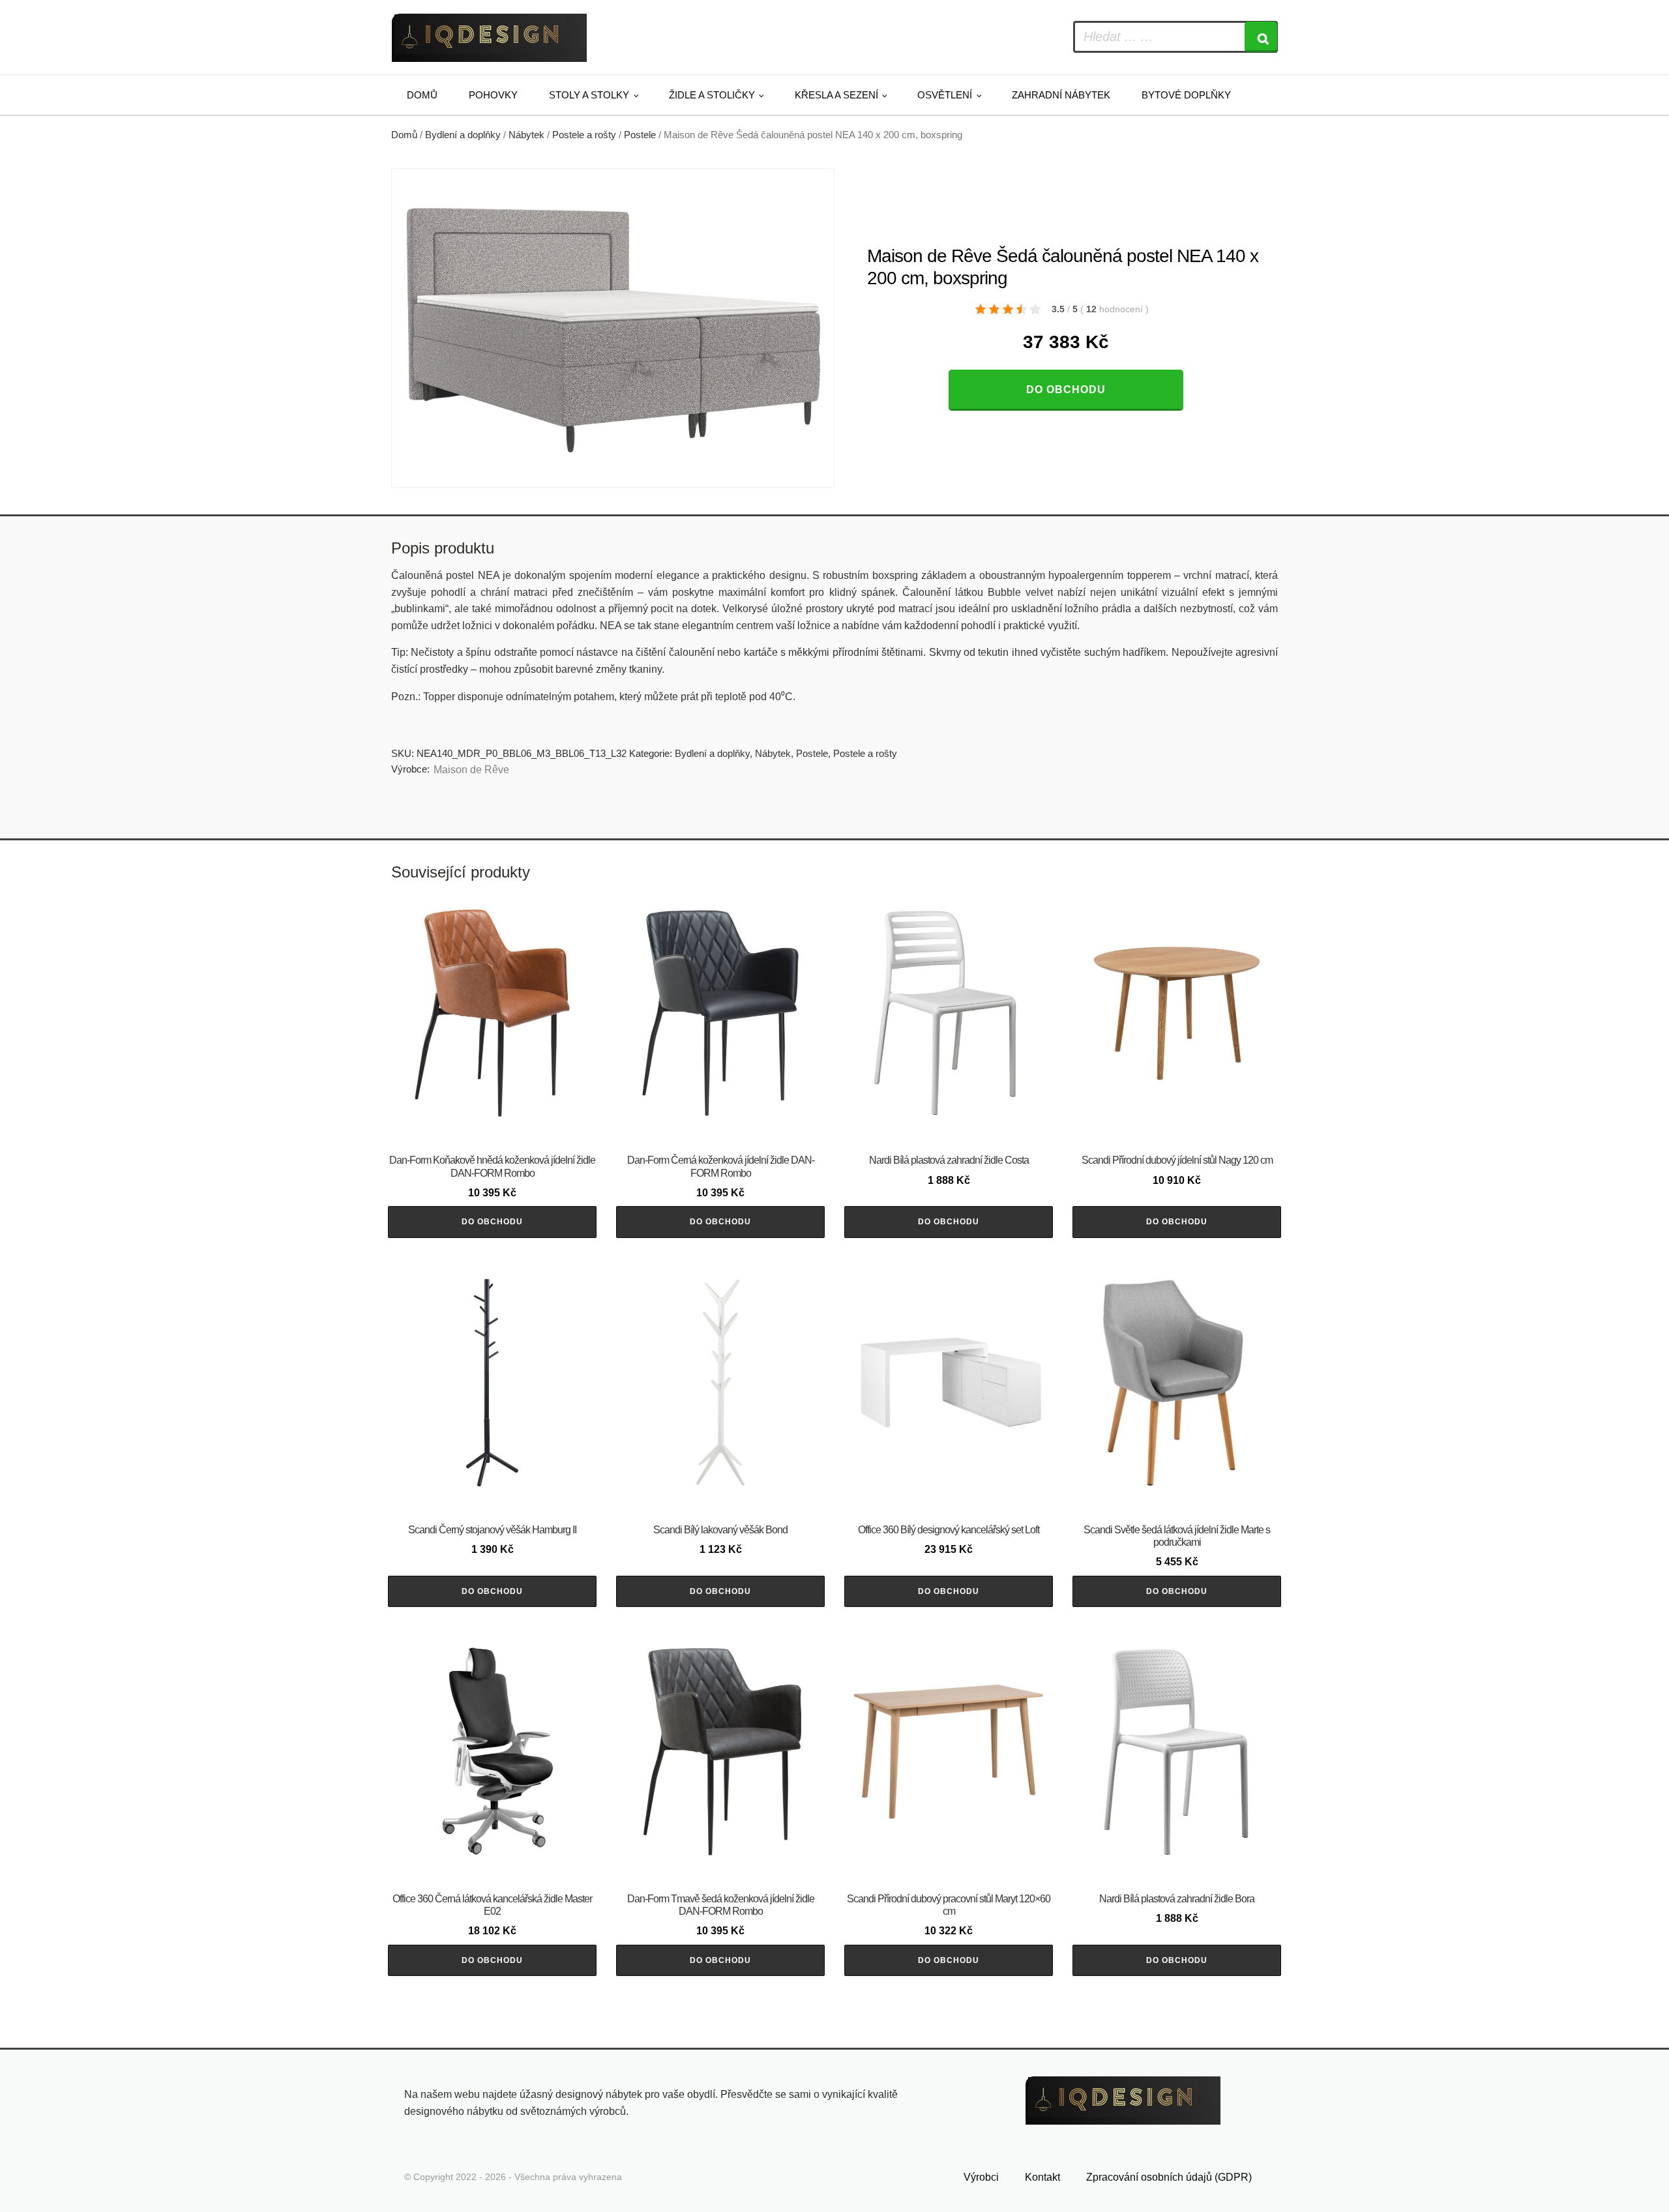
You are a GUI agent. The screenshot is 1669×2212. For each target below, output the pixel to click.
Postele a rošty (584, 135)
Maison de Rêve (471, 770)
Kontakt (1042, 2177)
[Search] (1261, 37)
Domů (422, 95)
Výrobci (981, 2177)
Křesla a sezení (836, 95)
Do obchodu (1066, 390)
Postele (640, 135)
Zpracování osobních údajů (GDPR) (1169, 2177)
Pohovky (493, 95)
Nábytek (526, 135)
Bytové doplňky (1186, 95)
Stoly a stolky (589, 95)
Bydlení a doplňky (463, 135)
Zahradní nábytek (1061, 95)
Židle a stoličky (712, 95)
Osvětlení (945, 95)
